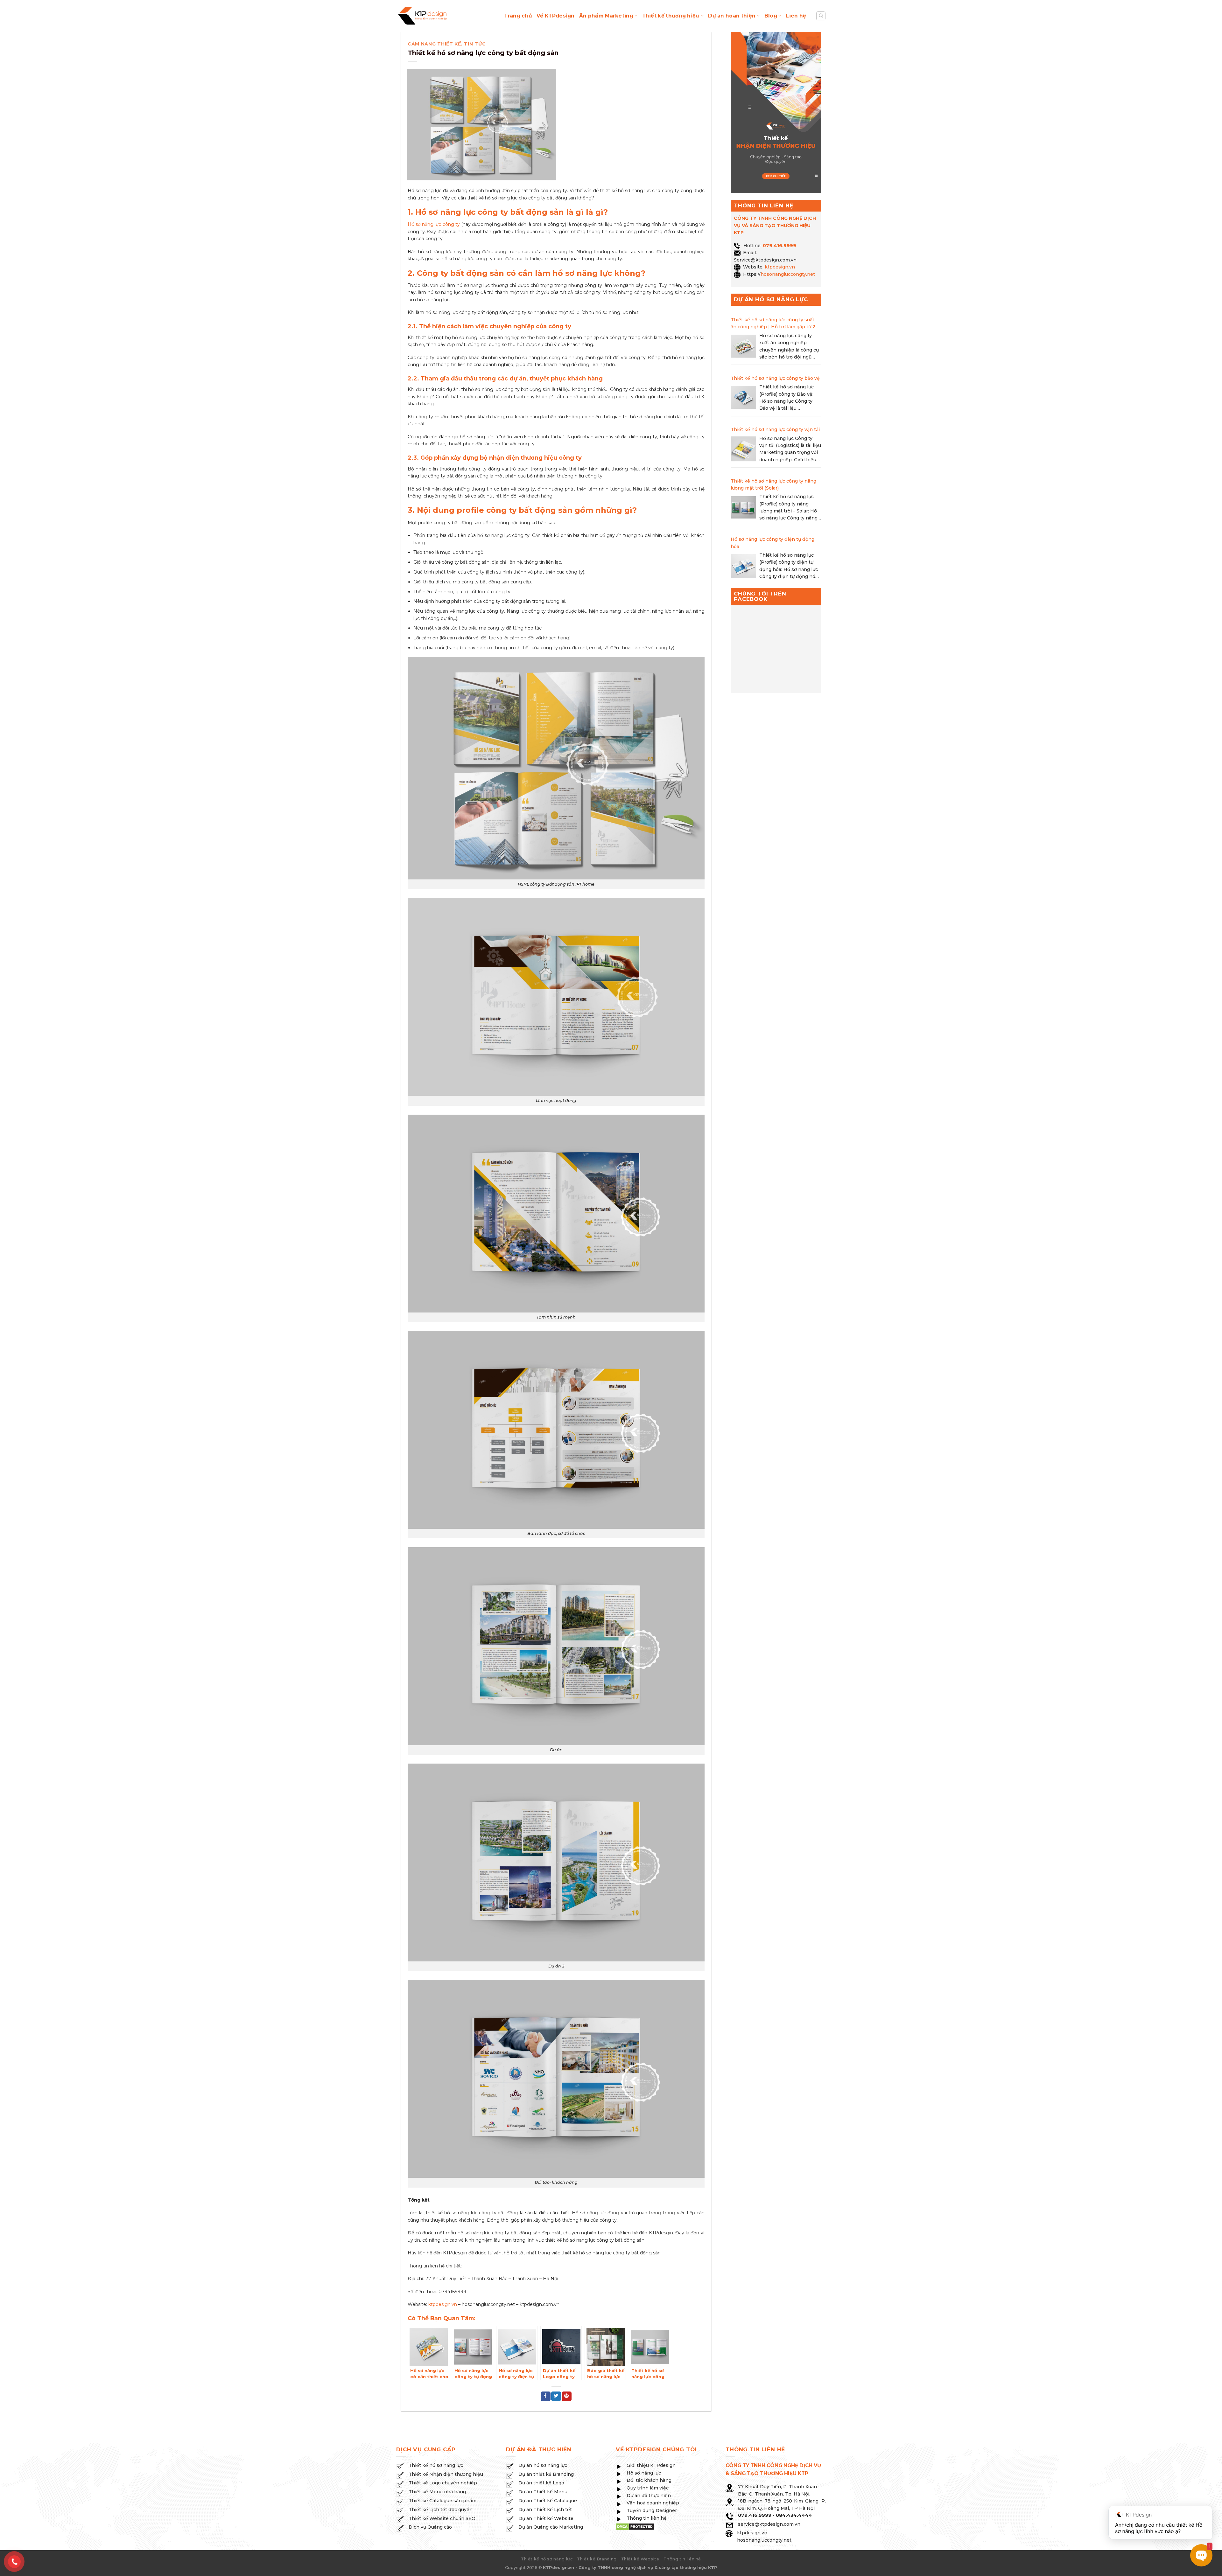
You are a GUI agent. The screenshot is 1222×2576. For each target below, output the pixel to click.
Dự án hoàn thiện (732, 16)
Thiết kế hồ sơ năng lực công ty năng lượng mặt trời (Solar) (773, 484)
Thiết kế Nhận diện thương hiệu (446, 2474)
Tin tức (475, 44)
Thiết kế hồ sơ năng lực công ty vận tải (775, 429)
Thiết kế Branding (597, 2559)
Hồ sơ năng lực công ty (434, 224)
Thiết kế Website (640, 2559)
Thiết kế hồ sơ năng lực (436, 2465)
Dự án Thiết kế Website (546, 2518)
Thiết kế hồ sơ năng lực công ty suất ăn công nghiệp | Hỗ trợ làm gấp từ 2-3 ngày (775, 324)
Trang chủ (518, 16)
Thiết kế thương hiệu (671, 16)
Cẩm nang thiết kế (434, 44)
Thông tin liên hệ (682, 2559)
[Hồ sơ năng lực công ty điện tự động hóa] (743, 567)
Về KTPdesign (556, 16)
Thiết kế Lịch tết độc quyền (441, 2510)
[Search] (821, 16)
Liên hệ (796, 16)
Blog (771, 16)
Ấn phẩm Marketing (606, 16)
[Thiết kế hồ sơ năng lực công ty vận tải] (743, 450)
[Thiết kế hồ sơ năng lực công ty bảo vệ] (743, 399)
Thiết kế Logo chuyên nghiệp (443, 2483)
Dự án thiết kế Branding (546, 2474)
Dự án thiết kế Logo (541, 2483)
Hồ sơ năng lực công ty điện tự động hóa (773, 543)
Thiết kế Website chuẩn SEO (442, 2518)
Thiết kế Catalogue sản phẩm (442, 2501)
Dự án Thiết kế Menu (543, 2492)
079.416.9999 (780, 246)
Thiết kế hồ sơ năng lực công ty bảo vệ (775, 378)
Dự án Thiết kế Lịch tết (545, 2510)
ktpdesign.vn (443, 2304)
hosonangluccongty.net (788, 274)
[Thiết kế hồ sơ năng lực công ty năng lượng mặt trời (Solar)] (743, 508)
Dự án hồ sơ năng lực (543, 2465)
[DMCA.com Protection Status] (635, 2526)
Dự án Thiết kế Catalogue (548, 2501)
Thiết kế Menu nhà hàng (437, 2492)
